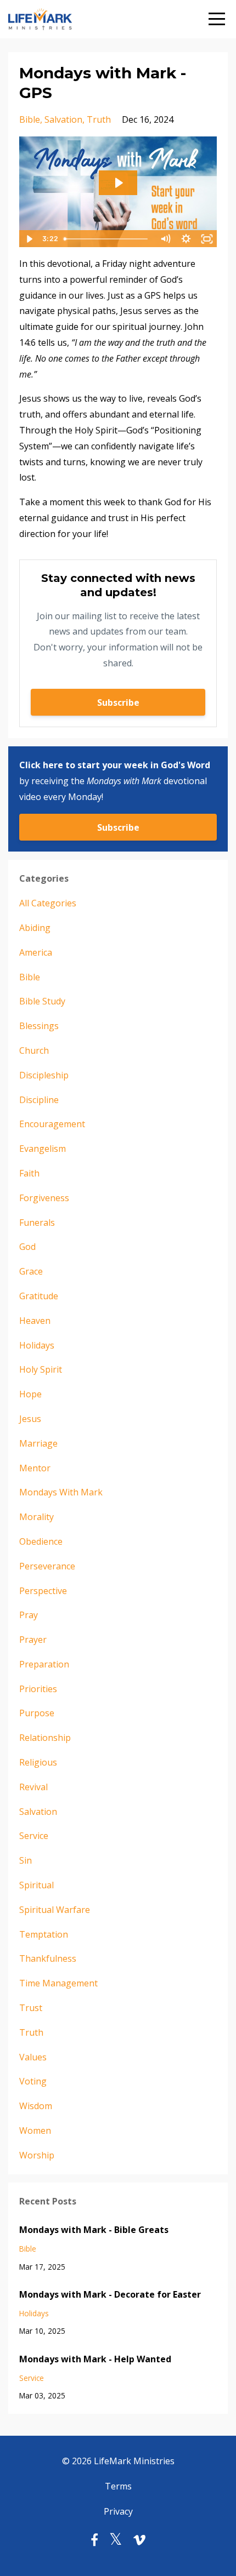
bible (30, 119)
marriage (38, 1443)
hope (30, 1394)
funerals (37, 1223)
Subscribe (118, 702)
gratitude (39, 1296)
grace (31, 1271)
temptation (44, 1934)
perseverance (47, 1566)
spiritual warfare (55, 1910)
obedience (41, 1541)
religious (38, 1762)
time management (58, 1983)
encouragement (52, 1124)
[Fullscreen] (207, 239)
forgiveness (44, 1198)
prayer (33, 1640)
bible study (42, 1001)
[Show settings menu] (186, 239)
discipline (39, 1100)
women (35, 2131)
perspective (43, 1591)
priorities (38, 1689)
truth (99, 119)
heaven (35, 1321)
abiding (35, 928)
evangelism (43, 1149)
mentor (35, 1468)
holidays (37, 1345)
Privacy (118, 2511)
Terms (118, 2486)
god (27, 1247)
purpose (37, 1713)
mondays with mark (61, 1492)
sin (26, 1860)
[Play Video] (29, 239)
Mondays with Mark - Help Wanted (95, 2359)
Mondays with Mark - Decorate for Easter (110, 2294)
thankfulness (48, 1958)
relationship (45, 1738)
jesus (30, 1419)
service (34, 1836)
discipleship (44, 1075)
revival (33, 1787)
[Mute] (165, 239)
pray (29, 1615)
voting (33, 2081)
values (33, 2057)
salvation (63, 119)
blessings (39, 1026)
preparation (44, 1664)
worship (37, 2155)
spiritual (36, 1885)
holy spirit (41, 1369)
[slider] (107, 239)
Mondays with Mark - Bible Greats (94, 2230)
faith (29, 1173)
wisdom (36, 2106)
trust (31, 2008)
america (36, 952)
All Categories (48, 903)
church (34, 1050)
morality (36, 1517)
